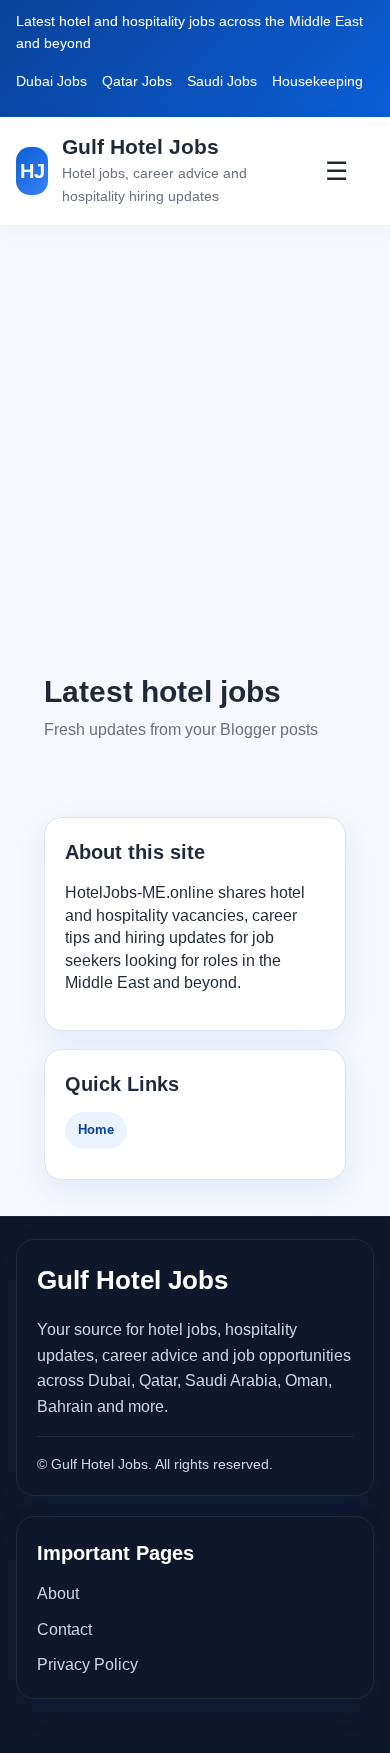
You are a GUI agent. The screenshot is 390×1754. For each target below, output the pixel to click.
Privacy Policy (87, 1664)
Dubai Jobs (51, 81)
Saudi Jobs (222, 81)
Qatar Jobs (137, 81)
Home (96, 1129)
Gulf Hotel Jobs (140, 146)
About (58, 1593)
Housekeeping (317, 81)
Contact (64, 1629)
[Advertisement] (195, 448)
